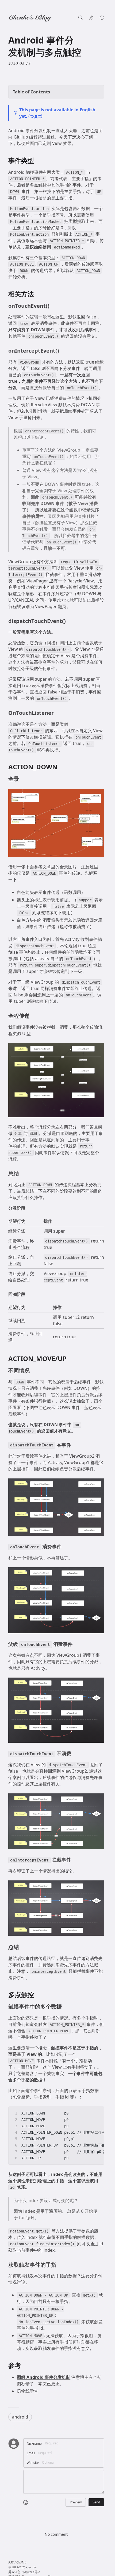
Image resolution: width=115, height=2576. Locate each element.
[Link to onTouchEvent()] (53, 306)
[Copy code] (97, 2113)
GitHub (21, 2563)
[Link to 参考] (25, 2366)
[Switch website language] (91, 18)
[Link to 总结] (22, 1174)
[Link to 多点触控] (38, 1995)
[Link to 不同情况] (33, 1371)
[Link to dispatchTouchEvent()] (69, 621)
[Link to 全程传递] (33, 1016)
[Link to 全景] (22, 779)
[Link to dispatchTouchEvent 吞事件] (74, 1445)
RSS (11, 2563)
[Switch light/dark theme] (102, 18)
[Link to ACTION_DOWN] (62, 767)
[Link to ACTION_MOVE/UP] (71, 1359)
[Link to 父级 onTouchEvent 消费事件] (76, 1644)
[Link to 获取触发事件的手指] (60, 2265)
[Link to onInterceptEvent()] (63, 351)
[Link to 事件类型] (38, 161)
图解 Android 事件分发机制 (44, 2377)
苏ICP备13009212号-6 (24, 2573)
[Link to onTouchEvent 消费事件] (65, 1547)
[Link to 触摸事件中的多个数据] (65, 2007)
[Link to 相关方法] (38, 294)
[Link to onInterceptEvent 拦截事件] (74, 1860)
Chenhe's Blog (30, 18)
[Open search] (80, 18)
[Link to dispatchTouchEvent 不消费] (74, 1754)
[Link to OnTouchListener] (57, 713)
